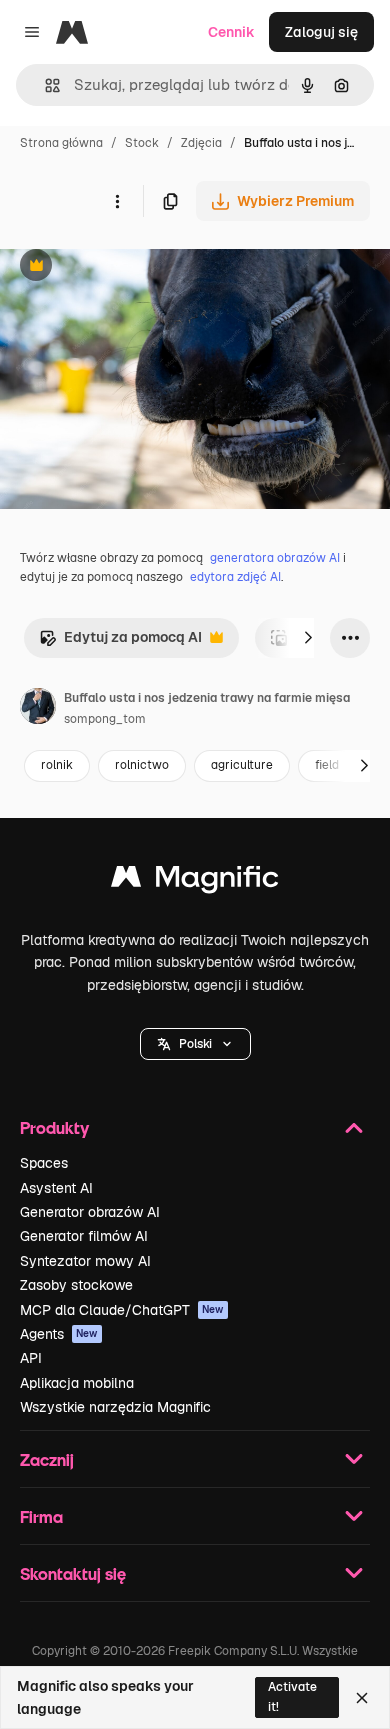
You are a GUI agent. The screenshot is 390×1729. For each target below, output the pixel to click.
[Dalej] (308, 638)
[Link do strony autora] (38, 709)
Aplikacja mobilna (77, 1383)
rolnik (57, 765)
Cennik (231, 32)
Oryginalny (138, 267)
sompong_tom (105, 719)
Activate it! (292, 1696)
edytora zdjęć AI (235, 577)
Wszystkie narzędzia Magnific (115, 1407)
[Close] (362, 1698)
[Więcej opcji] (117, 201)
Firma (41, 1516)
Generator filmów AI (84, 1236)
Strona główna (61, 143)
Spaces (44, 1163)
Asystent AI (56, 1188)
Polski (195, 1044)
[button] (195, 1044)
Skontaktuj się (73, 1573)
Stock (142, 143)
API (31, 1358)
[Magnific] (195, 881)
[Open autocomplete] (44, 85)
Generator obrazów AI (90, 1212)
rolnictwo (142, 765)
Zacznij (47, 1459)
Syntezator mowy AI (85, 1261)
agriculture (242, 765)
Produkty (54, 1127)
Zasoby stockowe (76, 1285)
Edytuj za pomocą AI (120, 642)
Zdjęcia (201, 143)
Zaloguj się (321, 32)
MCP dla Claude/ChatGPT (122, 1310)
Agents (59, 1334)
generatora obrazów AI (275, 558)
